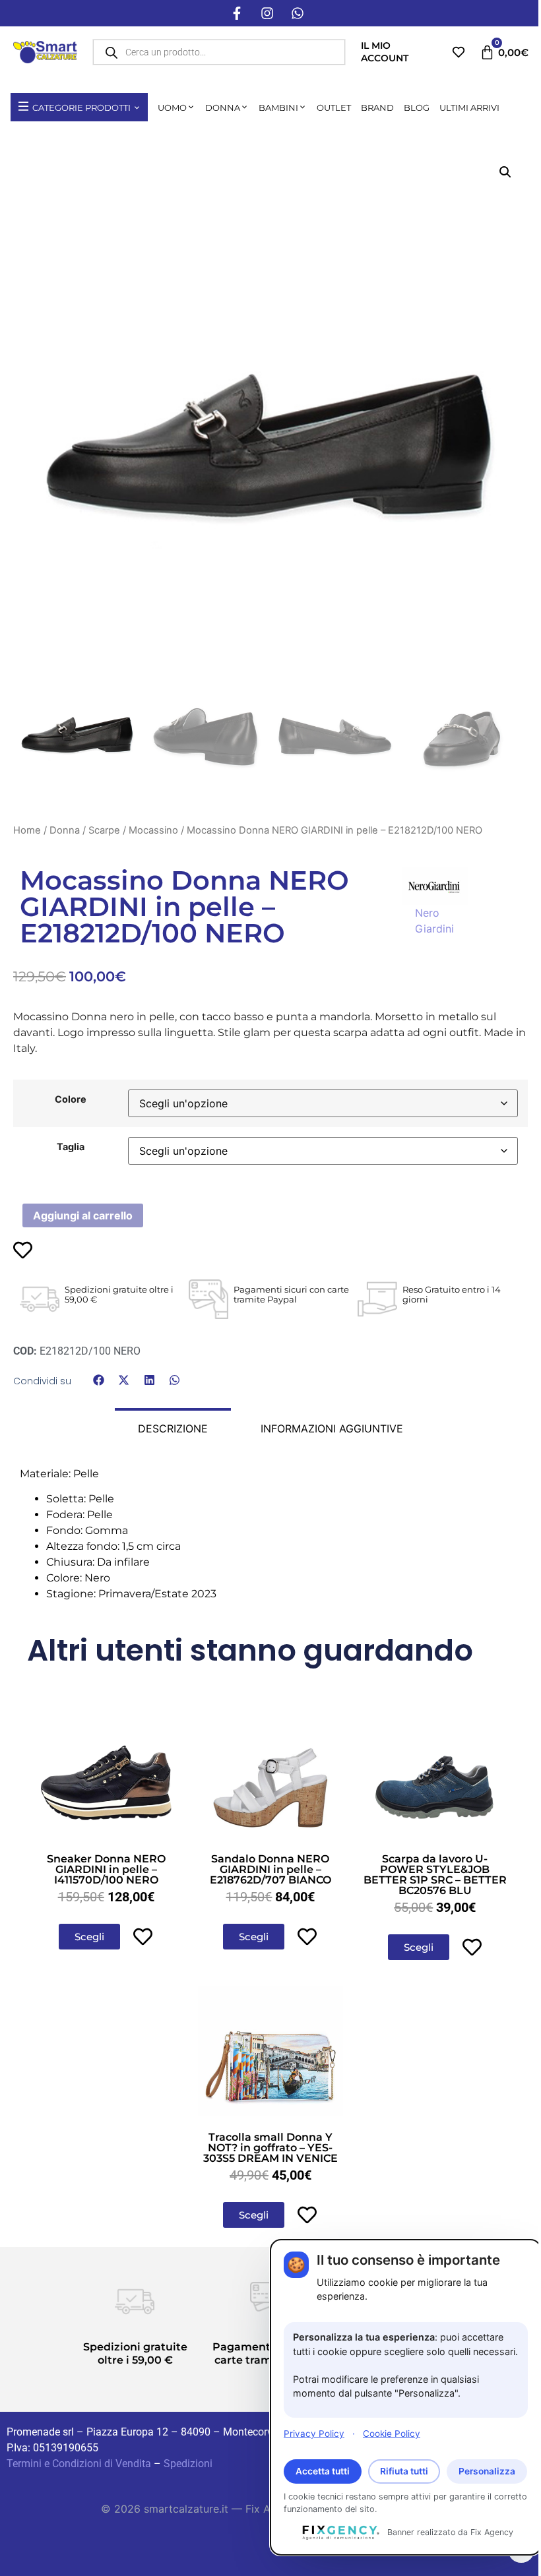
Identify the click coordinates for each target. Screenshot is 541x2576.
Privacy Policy (314, 2434)
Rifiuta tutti (404, 2471)
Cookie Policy (392, 2434)
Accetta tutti (323, 2471)
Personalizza (487, 2471)
